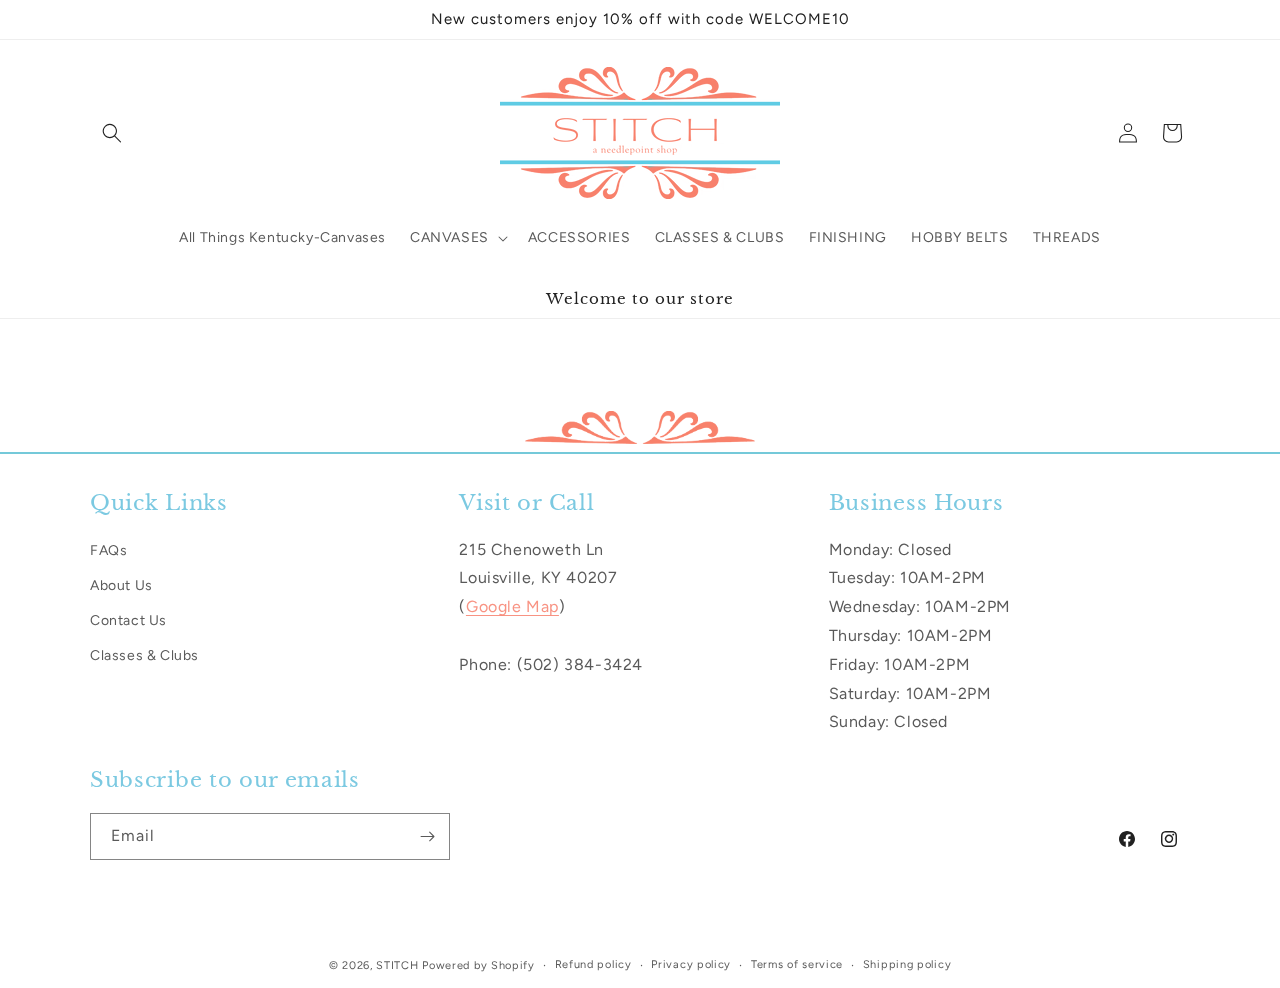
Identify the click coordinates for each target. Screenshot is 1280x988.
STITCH (397, 965)
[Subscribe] (427, 836)
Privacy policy (691, 964)
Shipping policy (907, 964)
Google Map (512, 606)
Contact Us (128, 620)
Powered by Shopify (478, 965)
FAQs (108, 550)
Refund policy (593, 964)
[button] (112, 133)
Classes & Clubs (144, 655)
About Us (121, 585)
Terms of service (797, 964)
